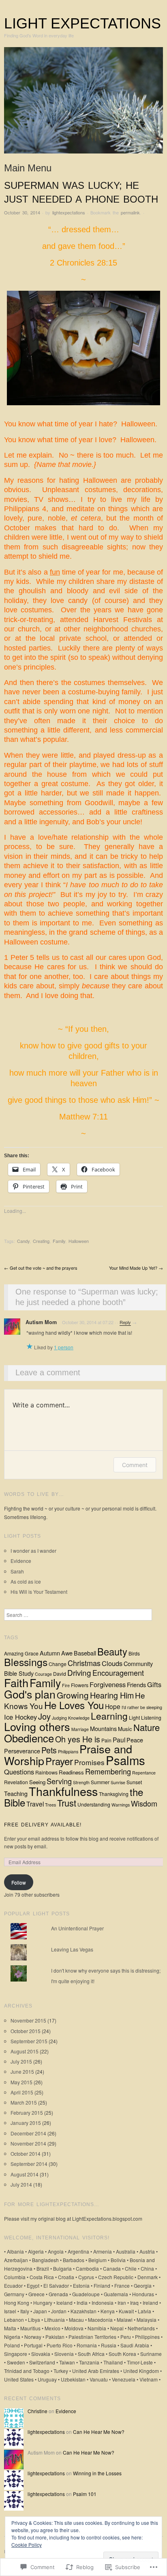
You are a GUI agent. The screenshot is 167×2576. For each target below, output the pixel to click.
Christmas (84, 1663)
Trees (50, 1805)
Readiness (71, 1772)
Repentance (144, 1773)
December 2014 (28, 2133)
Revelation (16, 1782)
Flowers (80, 1685)
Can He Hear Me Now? (99, 2432)
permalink (130, 212)
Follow (19, 1882)
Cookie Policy (27, 2545)
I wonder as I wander (33, 1551)
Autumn (50, 1653)
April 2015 (22, 2092)
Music (125, 1729)
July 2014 (21, 2184)
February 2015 (27, 2112)
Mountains (103, 1728)
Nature (147, 1727)
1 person (64, 1347)
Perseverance (22, 1751)
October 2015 (26, 2031)
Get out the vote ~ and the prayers (41, 1268)
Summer (100, 1782)
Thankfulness (63, 1791)
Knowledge (79, 1718)
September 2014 (29, 2164)
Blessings (26, 1662)
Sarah (17, 1571)
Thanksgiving (114, 1794)
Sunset (134, 1782)
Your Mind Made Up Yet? (136, 1268)
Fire (66, 1685)
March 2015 (24, 2102)
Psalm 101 (85, 2494)
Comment (135, 1465)
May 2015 (21, 2082)
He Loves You (74, 1705)
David (60, 1674)
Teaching (16, 1793)
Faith (16, 1682)
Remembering (108, 1771)
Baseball (85, 1653)
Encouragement (118, 1673)
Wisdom (144, 1803)
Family (59, 1241)
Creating (41, 1241)
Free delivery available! (43, 1825)
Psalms (125, 1760)
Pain (106, 1740)
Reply (125, 1322)
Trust (67, 1803)
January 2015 (26, 2123)
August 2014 (25, 2174)
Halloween (79, 1241)
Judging (59, 1718)
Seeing (37, 1782)
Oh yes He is (78, 1739)
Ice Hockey (20, 1717)
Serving (59, 1781)
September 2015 (29, 2041)
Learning (109, 1716)
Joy (44, 1716)
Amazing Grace (21, 1653)
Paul (119, 1740)
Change (58, 1664)
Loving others (37, 1726)
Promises (89, 1762)
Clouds (112, 1663)
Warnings (121, 1805)
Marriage (80, 1729)
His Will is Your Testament (39, 1592)
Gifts (154, 1684)
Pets (49, 1750)
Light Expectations (82, 23)
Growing (73, 1695)
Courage (43, 1674)
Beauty (112, 1651)
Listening (151, 1717)
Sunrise (118, 1782)
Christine (37, 2411)
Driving (79, 1672)
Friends (136, 1685)
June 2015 (22, 2071)
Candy (23, 1241)
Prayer (59, 1761)
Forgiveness (108, 1684)
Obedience (29, 1738)
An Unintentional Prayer (77, 1928)
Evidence (21, 1561)
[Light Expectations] (83, 103)
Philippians (68, 1752)
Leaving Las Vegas (72, 1949)
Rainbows (46, 1772)
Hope (113, 1706)
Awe (67, 1653)
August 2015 (25, 2051)
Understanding (94, 1804)
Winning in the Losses (97, 2473)
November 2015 (28, 2020)
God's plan (30, 1694)
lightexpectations (69, 212)
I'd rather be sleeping (142, 1707)
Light (134, 1717)
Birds (134, 1653)
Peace (135, 1740)
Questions (19, 1772)
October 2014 (26, 2154)
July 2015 (21, 2061)
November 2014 (28, 2143)
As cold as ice (26, 1581)
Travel (35, 1804)
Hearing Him (112, 1695)
